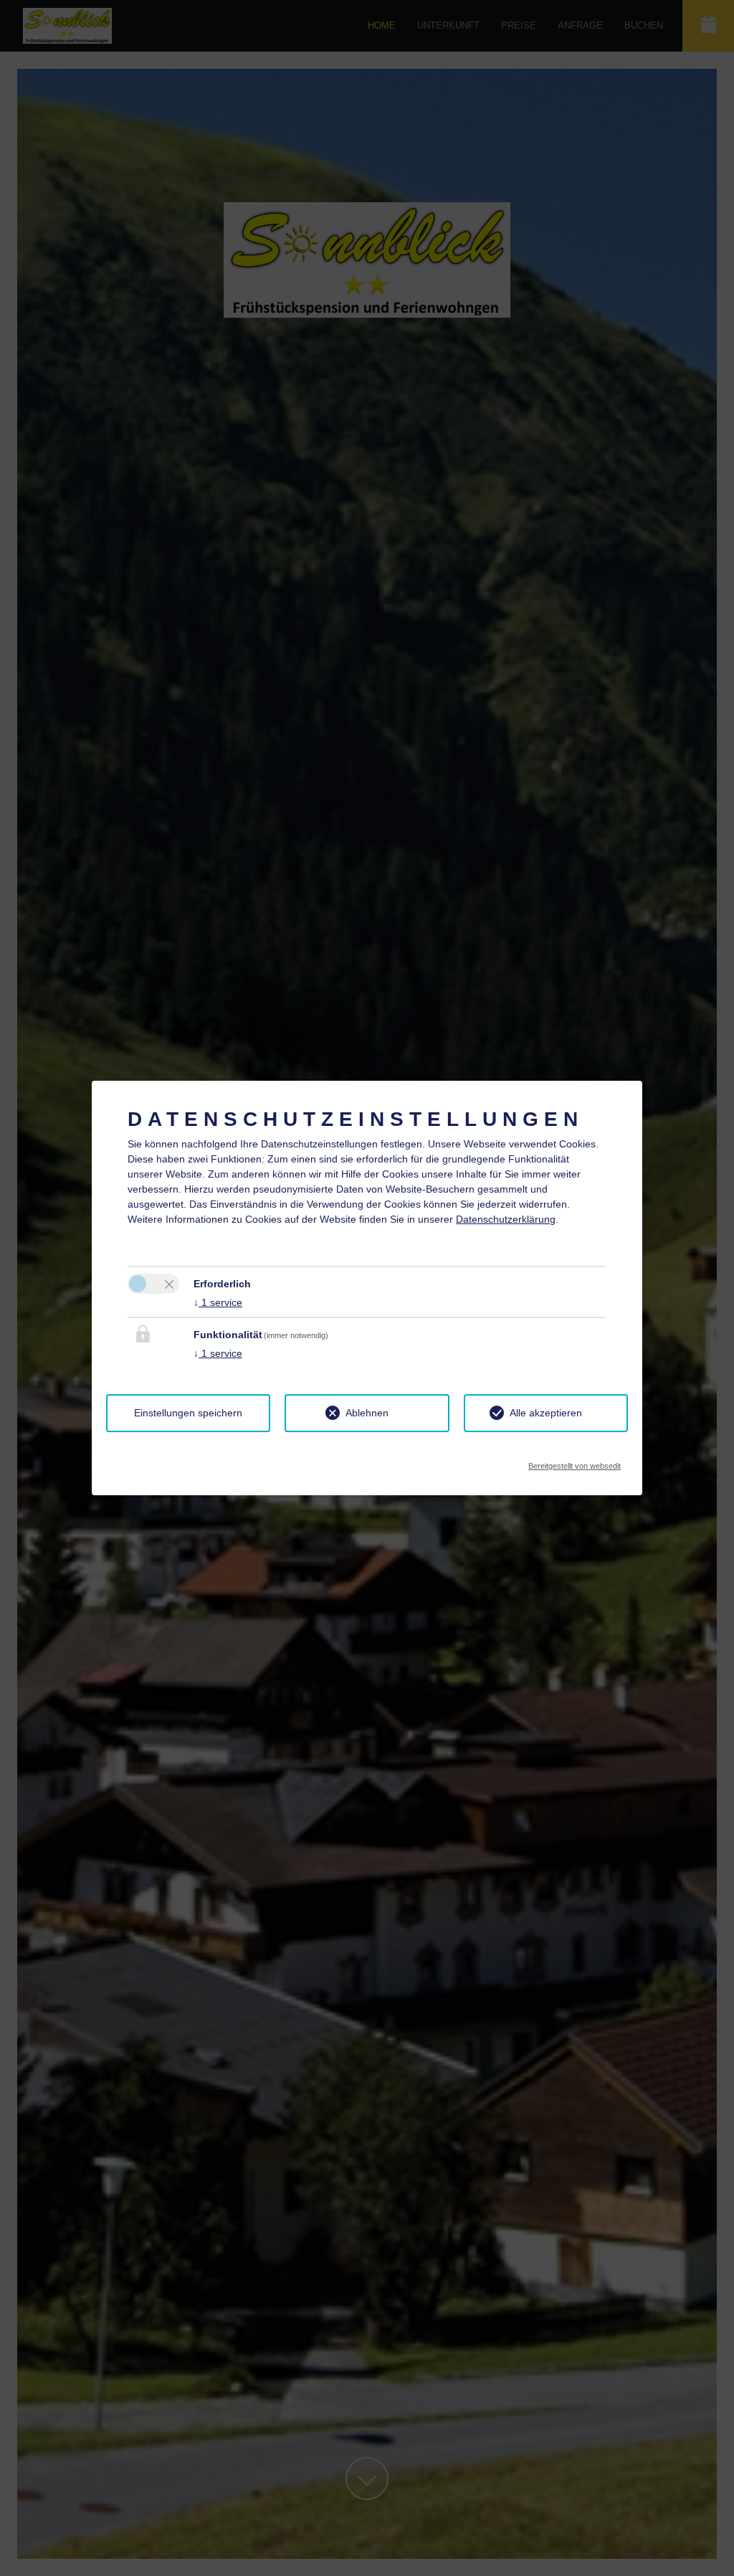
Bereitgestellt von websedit (575, 1462)
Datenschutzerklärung (506, 1219)
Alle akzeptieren (546, 1413)
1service (218, 1302)
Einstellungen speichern (188, 1413)
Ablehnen (367, 1413)
